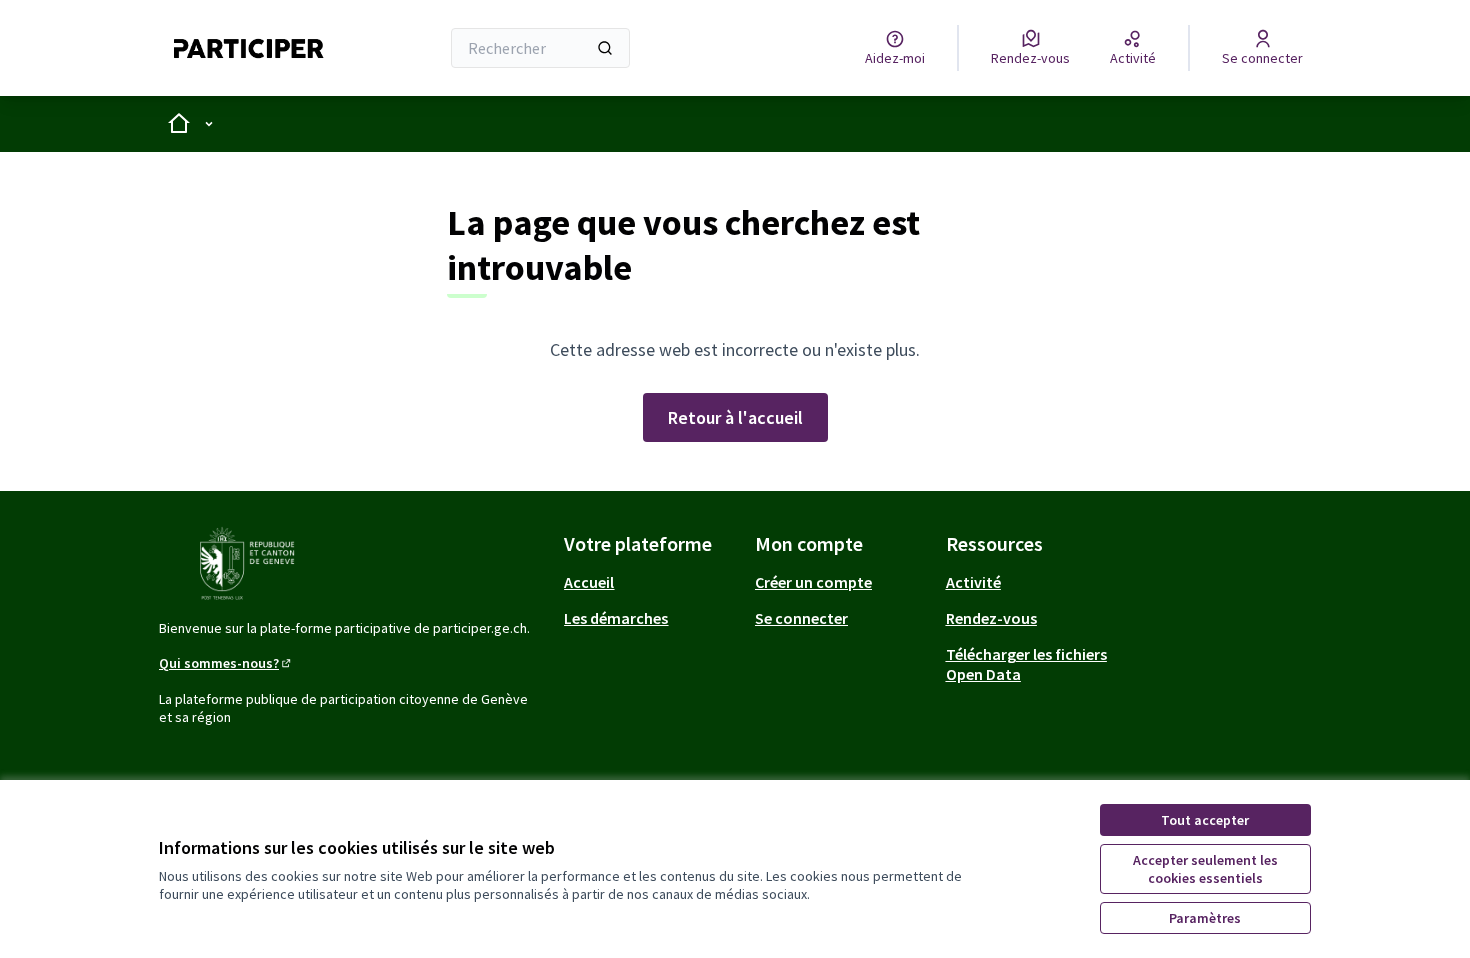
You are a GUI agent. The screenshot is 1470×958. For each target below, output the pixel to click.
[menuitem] (651, 582)
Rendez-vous (991, 618)
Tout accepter (1205, 820)
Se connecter (801, 618)
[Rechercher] (605, 48)
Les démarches (616, 618)
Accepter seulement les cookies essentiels (1205, 869)
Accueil (589, 582)
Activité (973, 582)
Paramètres (1205, 918)
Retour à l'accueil (735, 417)
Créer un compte (813, 582)
